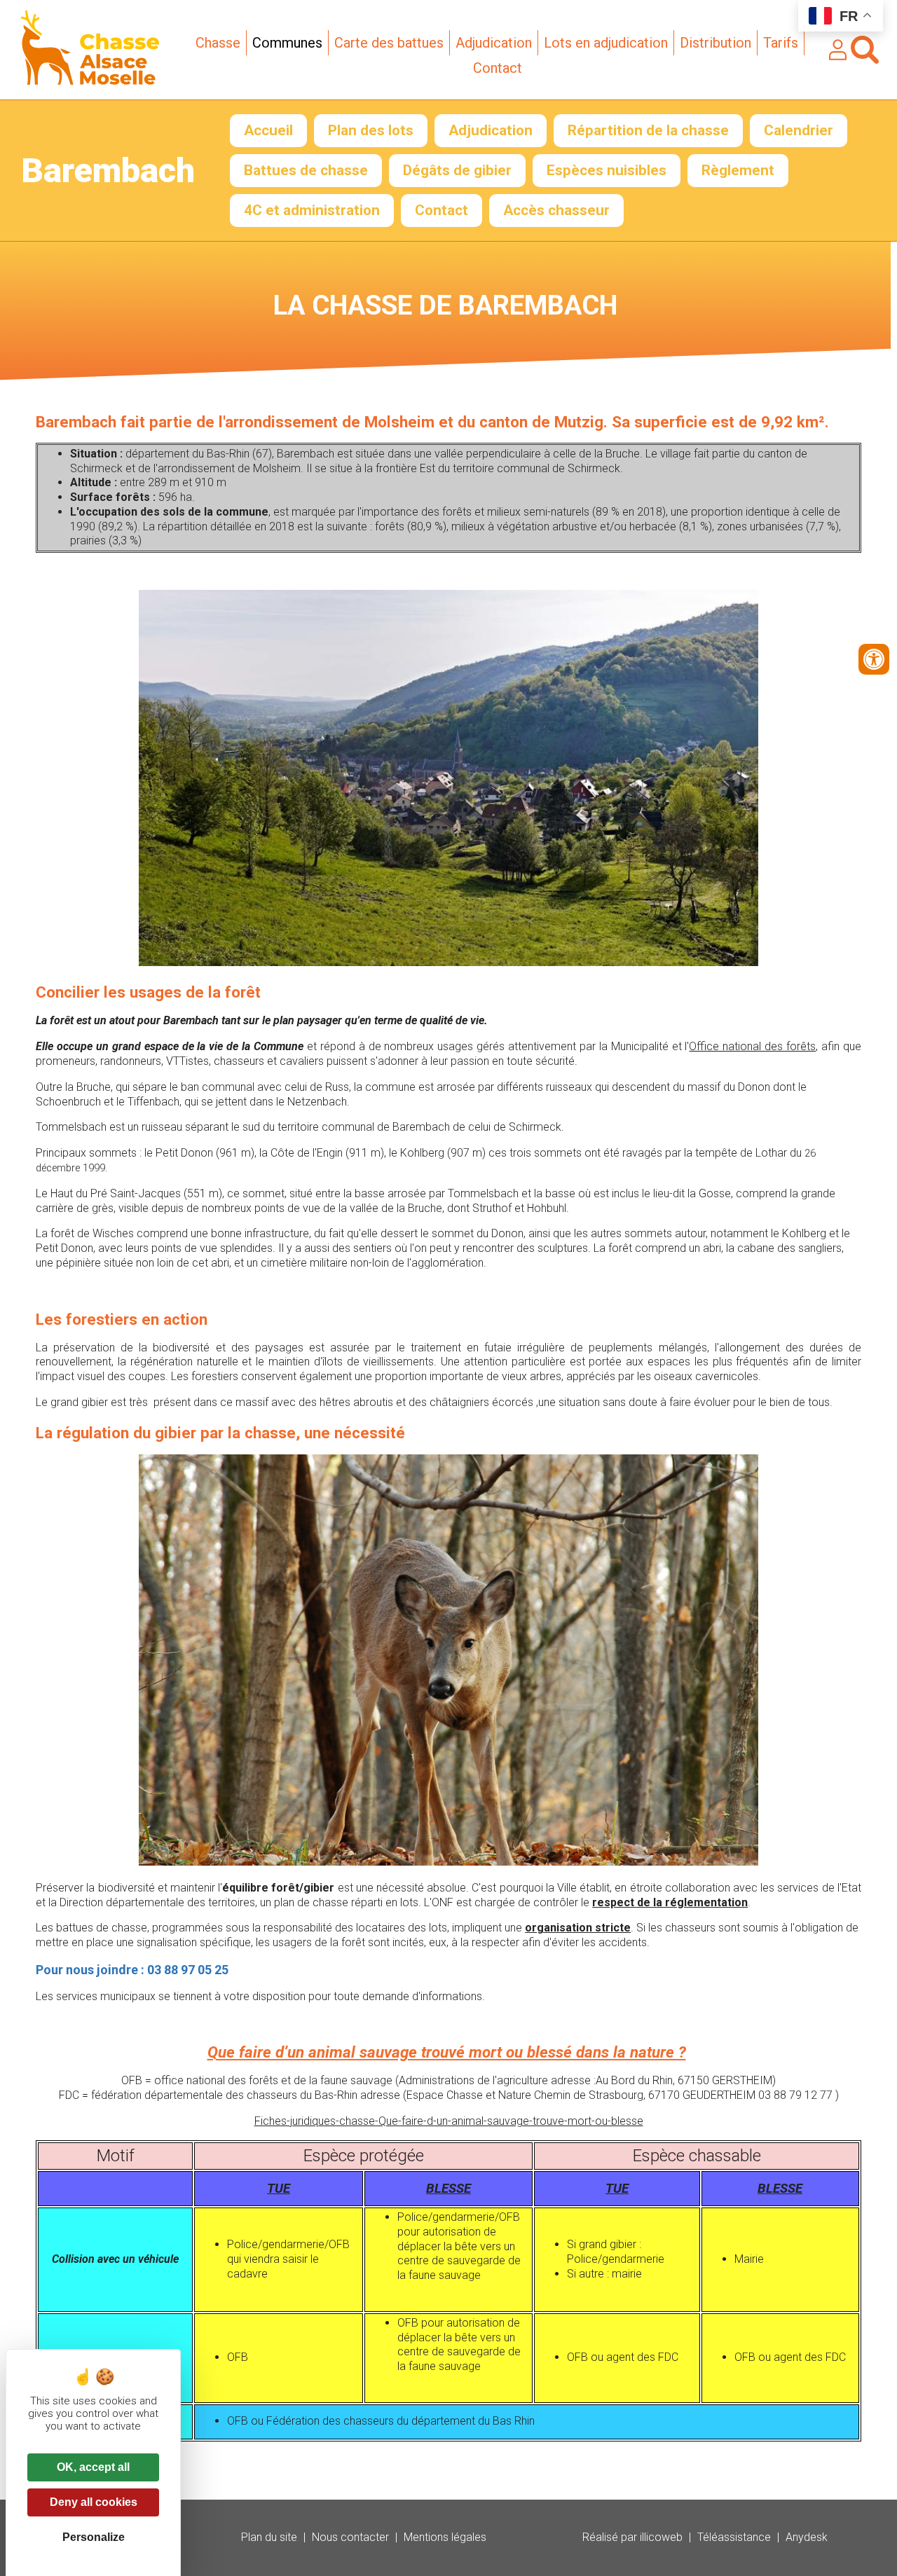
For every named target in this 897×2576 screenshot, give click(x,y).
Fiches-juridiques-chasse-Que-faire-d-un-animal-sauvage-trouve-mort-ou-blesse (449, 2121)
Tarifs (781, 43)
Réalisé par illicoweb (632, 2537)
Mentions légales (445, 2537)
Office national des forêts (752, 1046)
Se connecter (838, 50)
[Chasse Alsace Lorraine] (90, 81)
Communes (287, 43)
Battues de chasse (306, 170)
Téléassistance (734, 2537)
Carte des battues (389, 43)
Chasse (218, 43)
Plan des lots (371, 130)
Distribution (715, 43)
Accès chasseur (556, 210)
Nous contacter (350, 2537)
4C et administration (312, 210)
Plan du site (269, 2537)
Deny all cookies (94, 2502)
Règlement (738, 170)
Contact (498, 68)
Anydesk (807, 2537)
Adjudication (494, 43)
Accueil (268, 130)
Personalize (94, 2537)
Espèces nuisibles (607, 170)
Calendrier (799, 130)
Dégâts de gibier (457, 170)
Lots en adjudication (606, 43)
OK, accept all (93, 2467)
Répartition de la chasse (648, 130)
